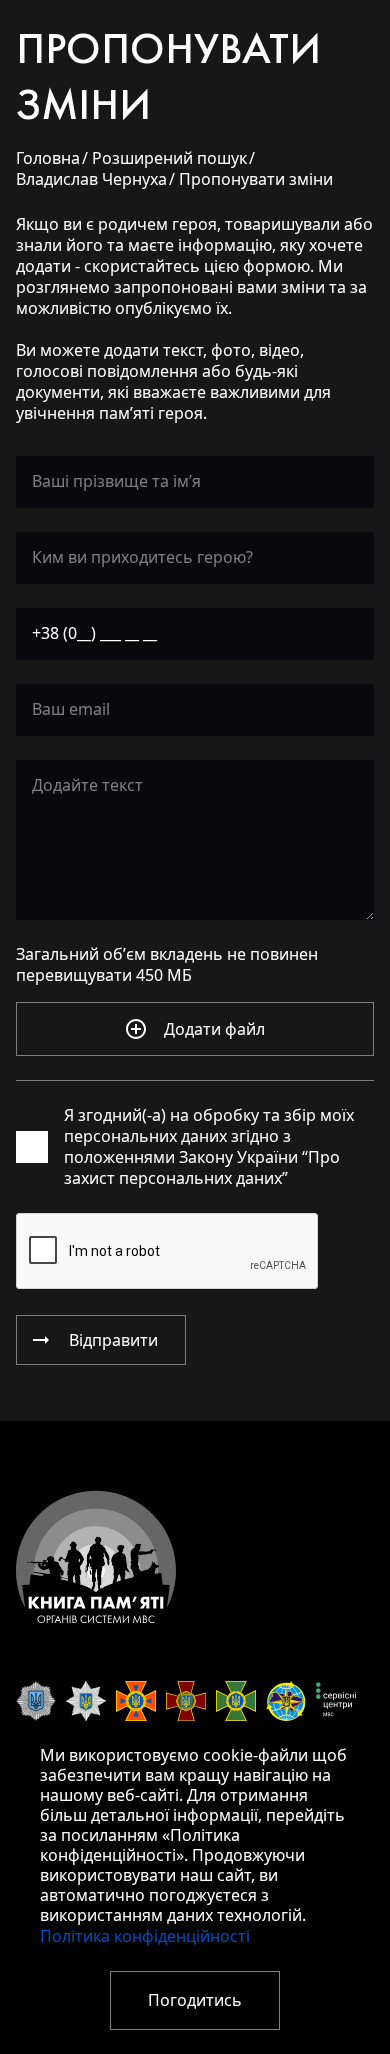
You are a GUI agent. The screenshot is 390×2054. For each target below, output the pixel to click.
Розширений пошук (169, 158)
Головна (48, 158)
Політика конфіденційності (145, 1936)
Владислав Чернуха (91, 179)
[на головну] (96, 1557)
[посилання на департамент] (36, 1701)
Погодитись (195, 2000)
